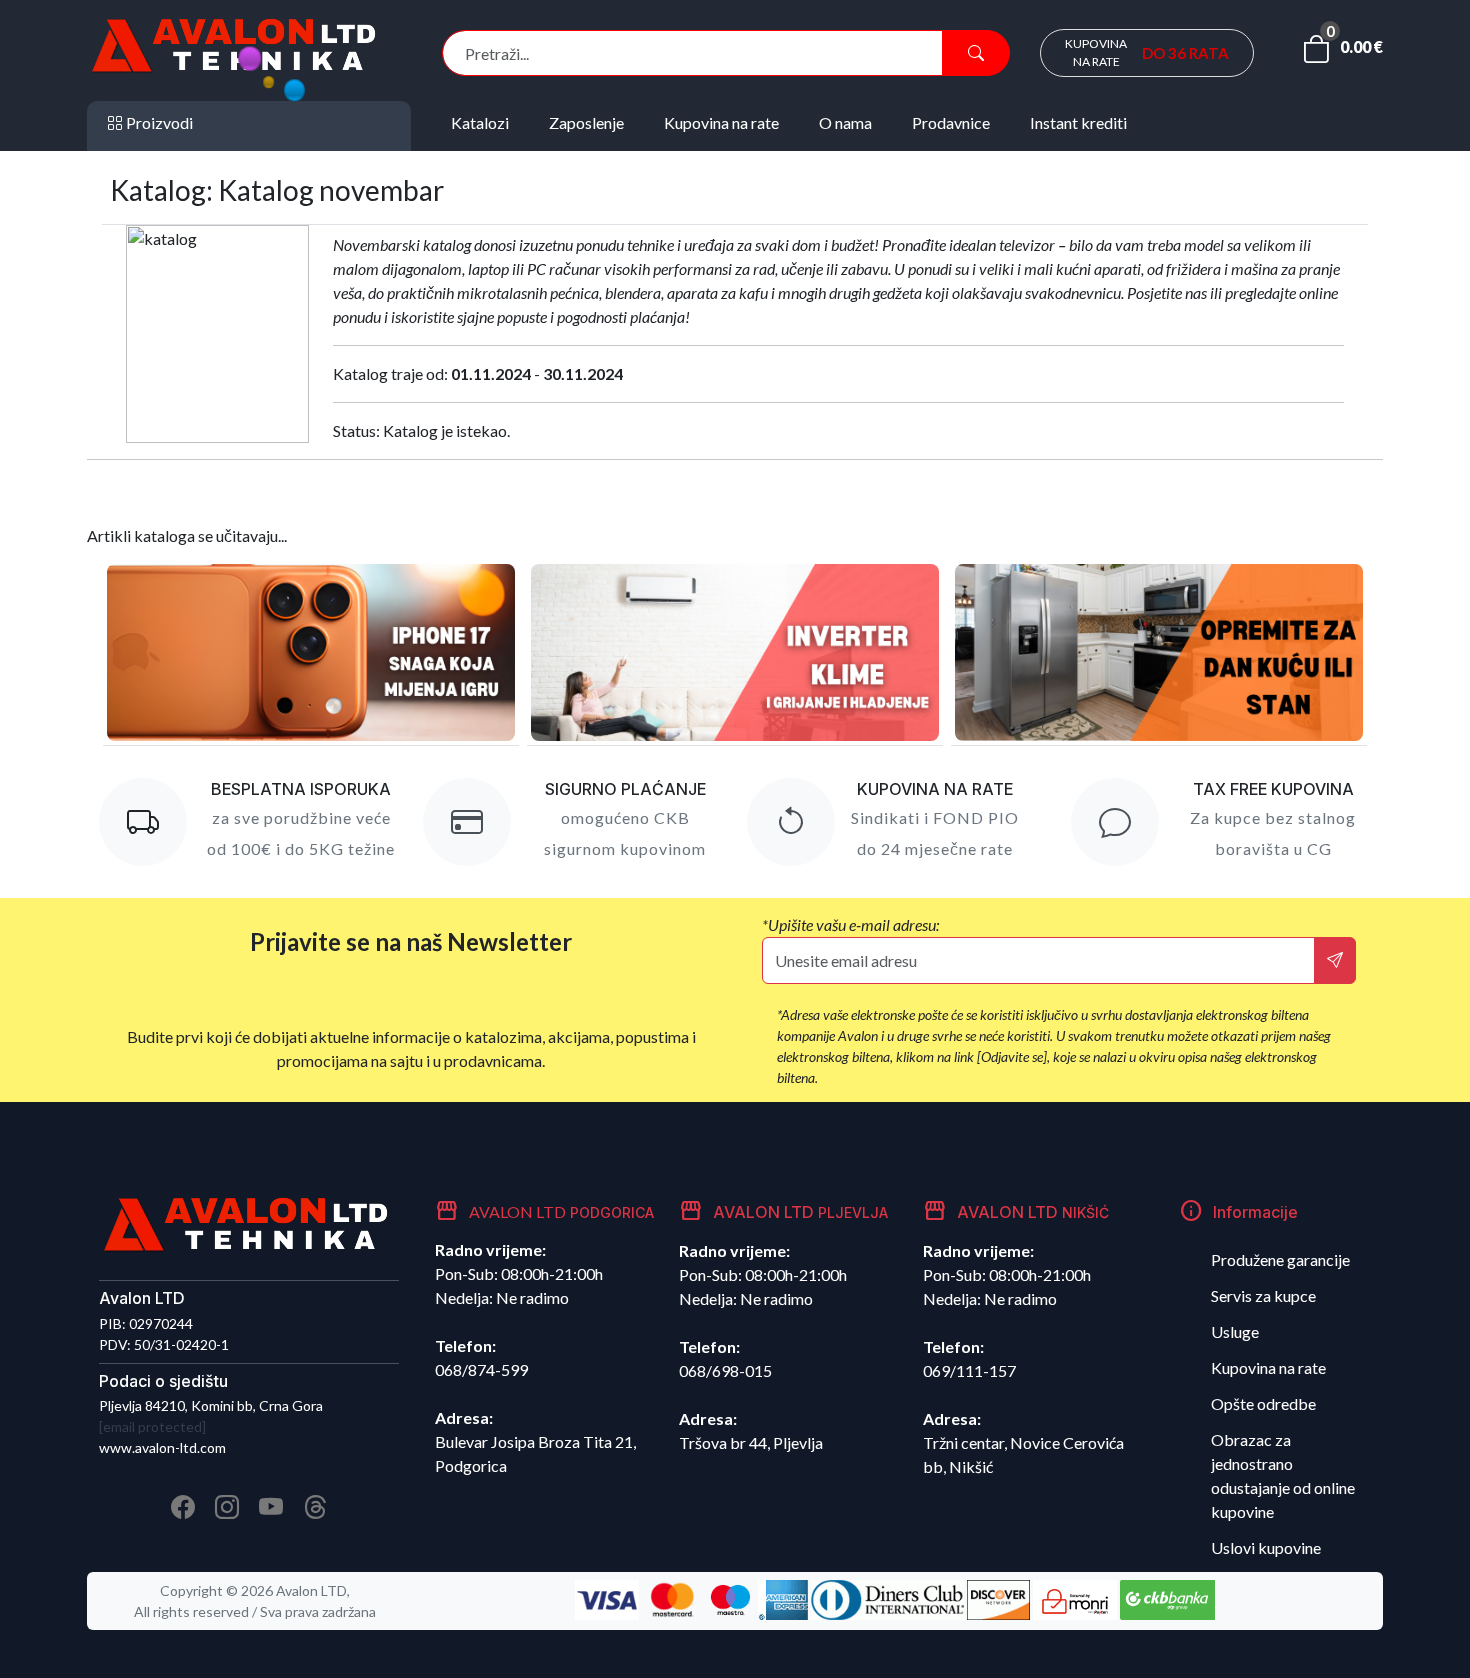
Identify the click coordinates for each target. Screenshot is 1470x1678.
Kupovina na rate (1268, 1367)
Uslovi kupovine (1266, 1547)
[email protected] (152, 1426)
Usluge (1235, 1331)
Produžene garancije (1280, 1259)
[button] (1342, 53)
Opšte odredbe (1263, 1403)
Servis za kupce (1263, 1295)
